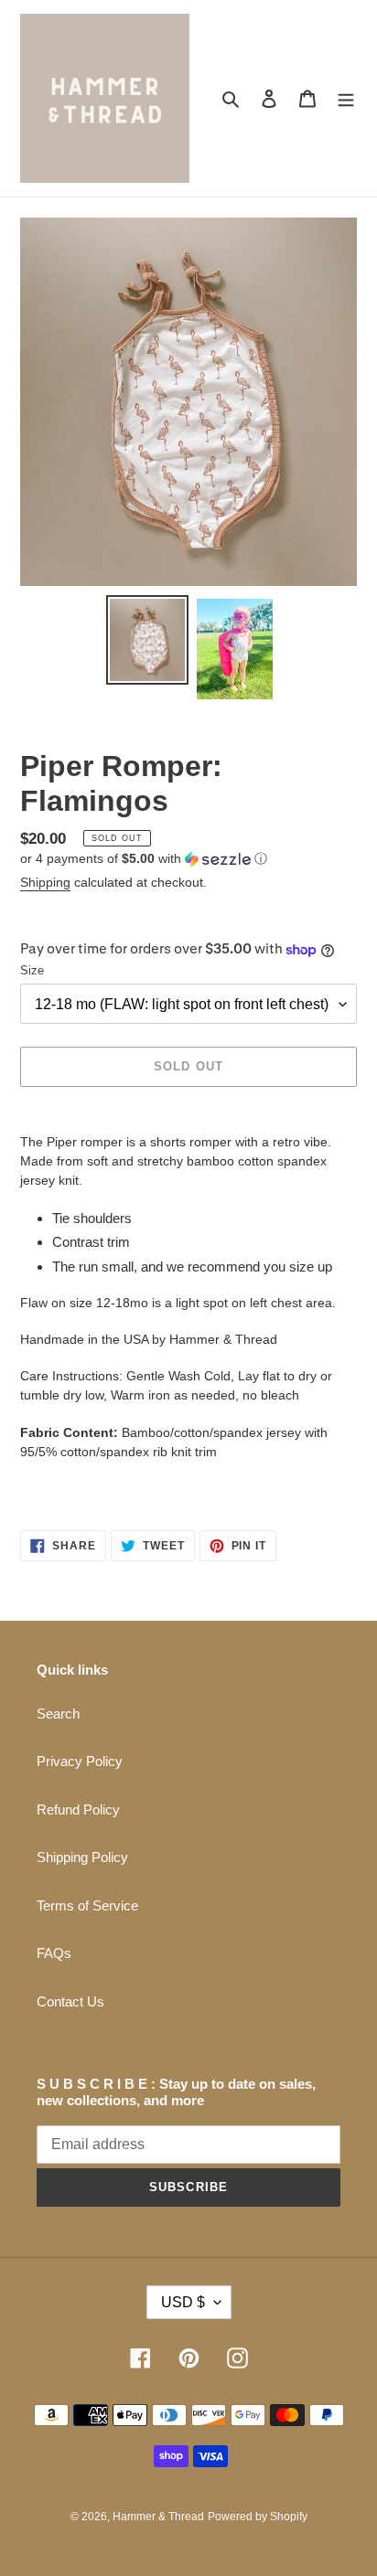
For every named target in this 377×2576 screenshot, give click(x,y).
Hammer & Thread (158, 2517)
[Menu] (346, 98)
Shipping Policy (82, 1857)
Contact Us (70, 2001)
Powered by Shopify (258, 2517)
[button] (144, 859)
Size (32, 970)
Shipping (45, 882)
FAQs (54, 1953)
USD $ (183, 2302)
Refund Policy (78, 1810)
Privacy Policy (80, 1761)
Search (58, 1714)
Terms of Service (87, 1905)
